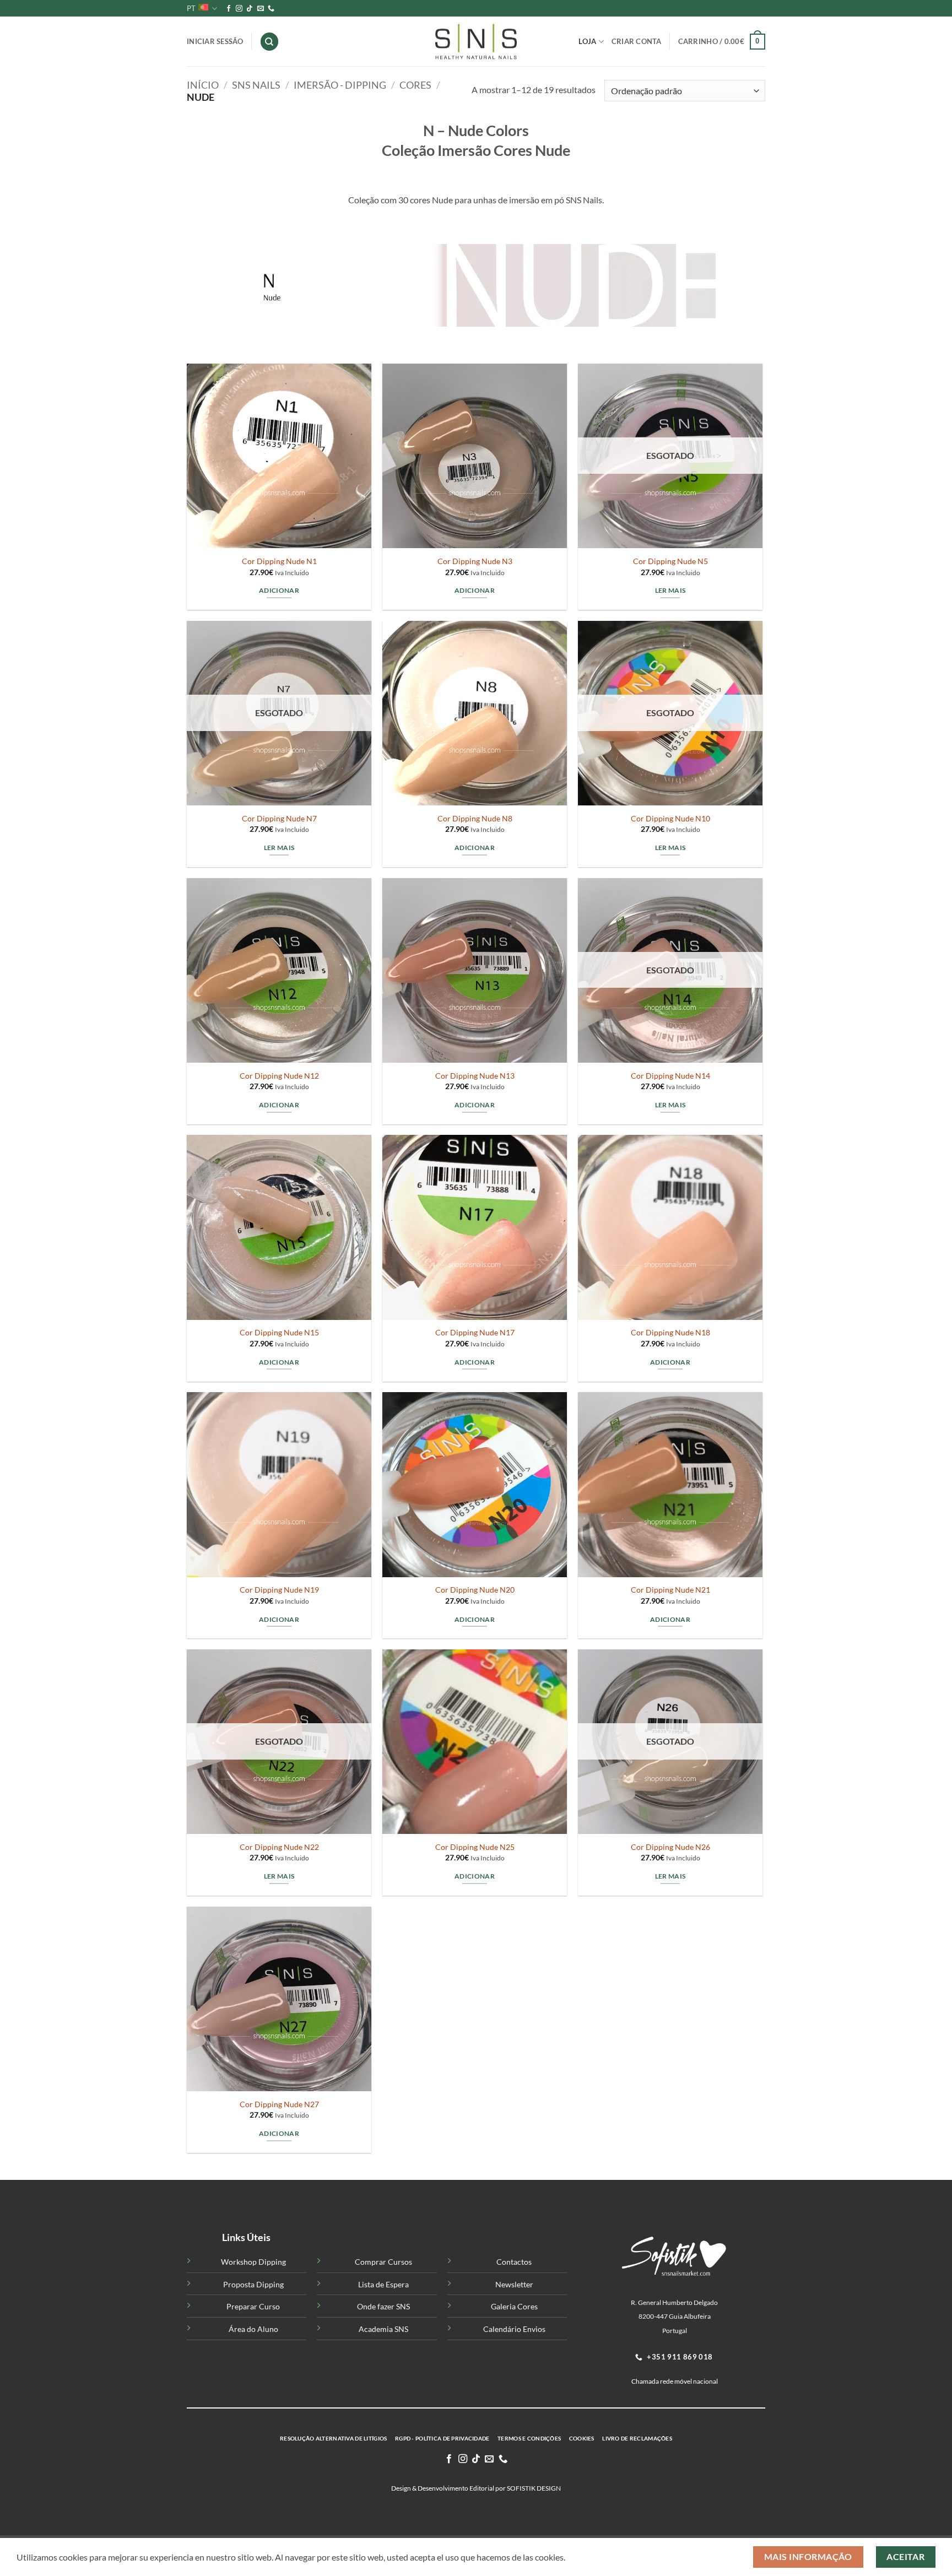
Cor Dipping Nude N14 (670, 1076)
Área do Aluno (253, 2329)
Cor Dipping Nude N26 (670, 1847)
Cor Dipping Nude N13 (475, 1076)
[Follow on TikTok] (250, 9)
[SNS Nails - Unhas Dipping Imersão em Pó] (476, 42)
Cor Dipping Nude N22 (279, 1847)
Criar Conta (637, 41)
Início (203, 85)
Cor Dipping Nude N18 (670, 1332)
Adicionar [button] (279, 590)
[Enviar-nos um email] (261, 9)
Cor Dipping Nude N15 (279, 1332)
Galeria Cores (514, 2306)
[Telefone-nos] (271, 9)
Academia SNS (383, 2329)
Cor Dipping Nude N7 (279, 818)
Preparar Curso (253, 2306)
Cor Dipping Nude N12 (279, 1076)
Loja (587, 41)
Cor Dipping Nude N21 (670, 1590)
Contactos (514, 2262)
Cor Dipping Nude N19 (279, 1590)
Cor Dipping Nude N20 (475, 1590)
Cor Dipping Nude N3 (475, 561)
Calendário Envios (514, 2329)
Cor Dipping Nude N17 (475, 1332)
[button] (722, 42)
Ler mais (670, 590)
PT (191, 8)
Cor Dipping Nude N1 (279, 561)
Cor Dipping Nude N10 (670, 818)
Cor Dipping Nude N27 (279, 2104)
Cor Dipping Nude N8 (475, 818)
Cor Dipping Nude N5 (670, 561)
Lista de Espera (383, 2284)
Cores (415, 85)
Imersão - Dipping (340, 85)
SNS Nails (256, 85)
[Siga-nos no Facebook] (229, 9)
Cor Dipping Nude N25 (475, 1847)
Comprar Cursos (383, 2262)
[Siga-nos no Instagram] (239, 9)
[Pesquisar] (269, 42)
